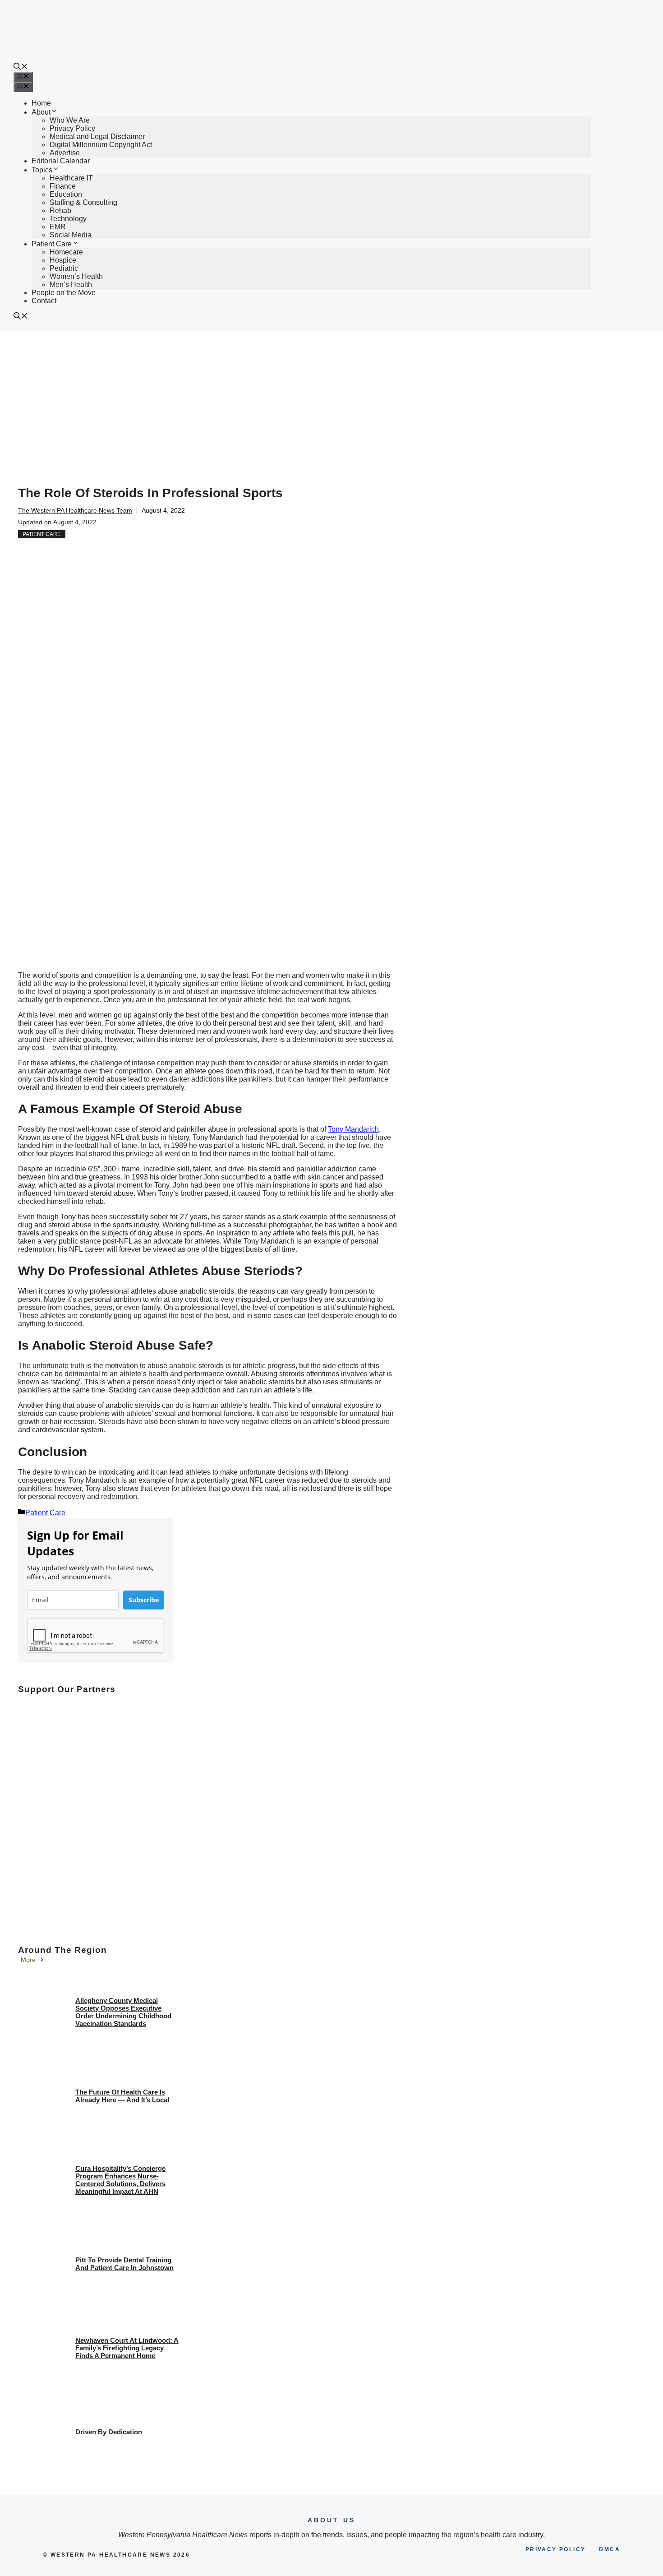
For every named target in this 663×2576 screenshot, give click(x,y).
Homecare (66, 252)
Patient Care (52, 244)
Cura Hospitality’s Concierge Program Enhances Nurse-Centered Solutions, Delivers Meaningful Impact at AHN (120, 2180)
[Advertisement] (331, 400)
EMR (58, 227)
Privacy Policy (72, 128)
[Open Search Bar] (21, 67)
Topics (42, 170)
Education (66, 194)
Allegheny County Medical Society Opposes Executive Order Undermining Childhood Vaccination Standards (123, 2012)
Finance (63, 186)
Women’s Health (76, 276)
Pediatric (64, 268)
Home (41, 103)
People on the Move (64, 293)
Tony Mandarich (353, 1129)
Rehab (60, 210)
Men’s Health (71, 284)
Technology (68, 219)
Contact (44, 301)
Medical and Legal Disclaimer (97, 136)
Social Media (71, 235)
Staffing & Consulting (83, 202)
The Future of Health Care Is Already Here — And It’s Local (122, 2096)
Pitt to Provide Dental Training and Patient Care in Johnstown (124, 2264)
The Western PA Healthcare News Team (75, 510)
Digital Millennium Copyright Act (101, 145)
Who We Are (70, 120)
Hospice (63, 260)
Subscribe (144, 1600)
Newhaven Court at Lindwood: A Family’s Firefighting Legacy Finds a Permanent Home (127, 2348)
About (41, 112)
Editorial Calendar (61, 161)
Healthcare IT (71, 178)
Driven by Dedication (109, 2432)
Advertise (65, 153)
